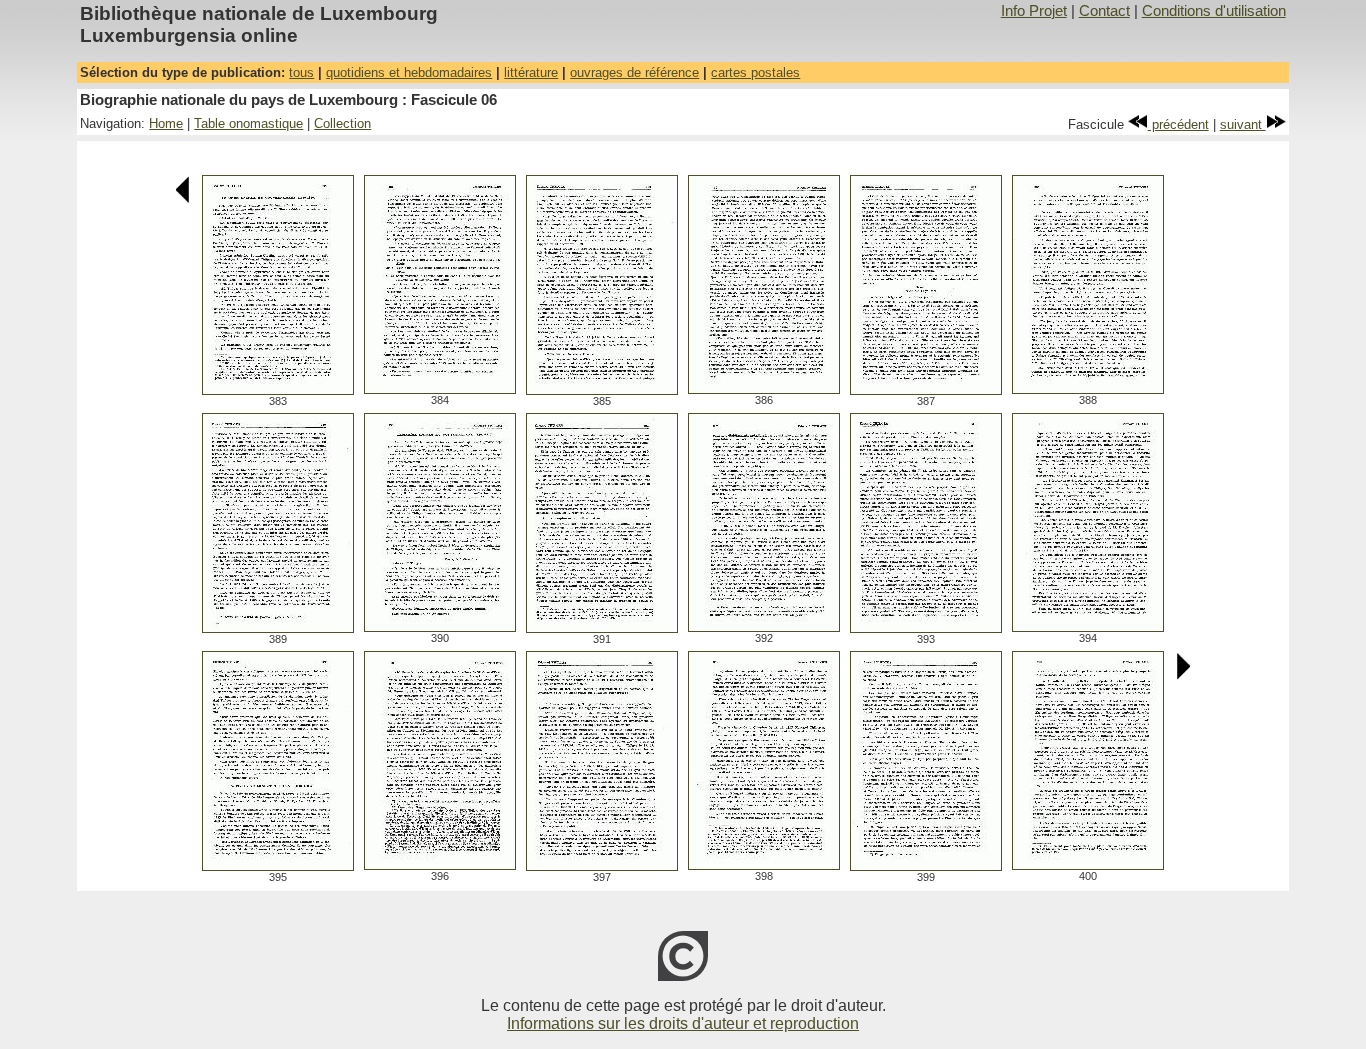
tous (301, 72)
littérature (531, 72)
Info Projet (1034, 11)
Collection (342, 123)
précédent (1178, 124)
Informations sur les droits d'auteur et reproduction (683, 1023)
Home (166, 123)
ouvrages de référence (634, 72)
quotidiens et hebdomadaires (409, 72)
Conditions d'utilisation (1214, 11)
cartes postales (755, 72)
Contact (1104, 11)
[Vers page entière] (278, 389)
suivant (1243, 124)
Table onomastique (248, 123)
